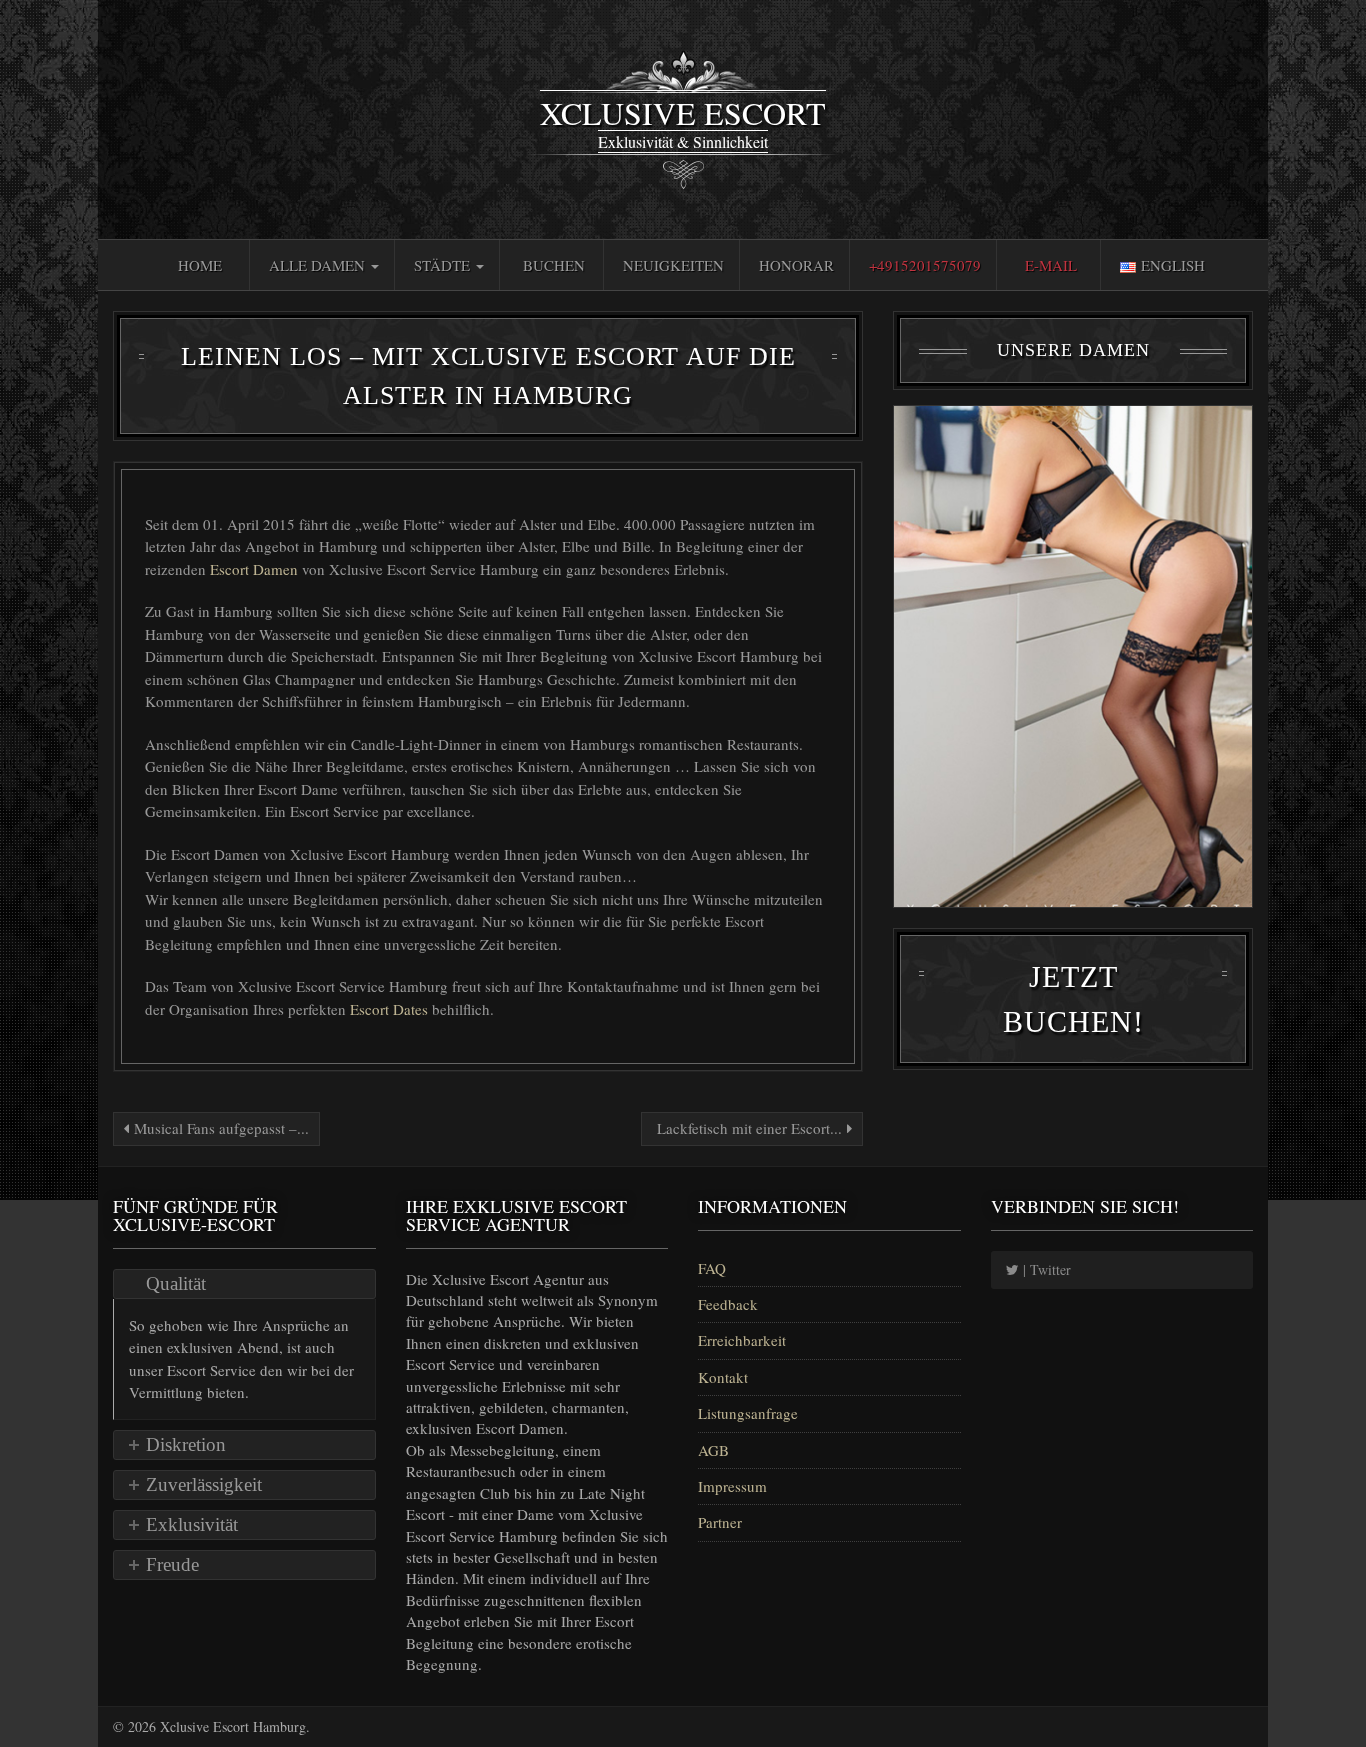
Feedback (728, 1304)
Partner (720, 1522)
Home (200, 265)
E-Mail (1051, 265)
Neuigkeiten (673, 265)
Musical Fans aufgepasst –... (219, 1128)
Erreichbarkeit (742, 1340)
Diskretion (186, 1444)
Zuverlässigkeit (204, 1484)
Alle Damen (319, 265)
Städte (444, 265)
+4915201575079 (925, 265)
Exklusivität (192, 1524)
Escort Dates (391, 1009)
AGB (713, 1450)
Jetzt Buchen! (1073, 999)
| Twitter (1045, 1269)
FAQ (712, 1268)
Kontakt (723, 1377)
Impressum (732, 1486)
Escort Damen (256, 569)
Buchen (554, 265)
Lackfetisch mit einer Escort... (749, 1128)
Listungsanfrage (748, 1413)
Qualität (176, 1283)
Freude (172, 1564)
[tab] (244, 1284)
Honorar (796, 265)
